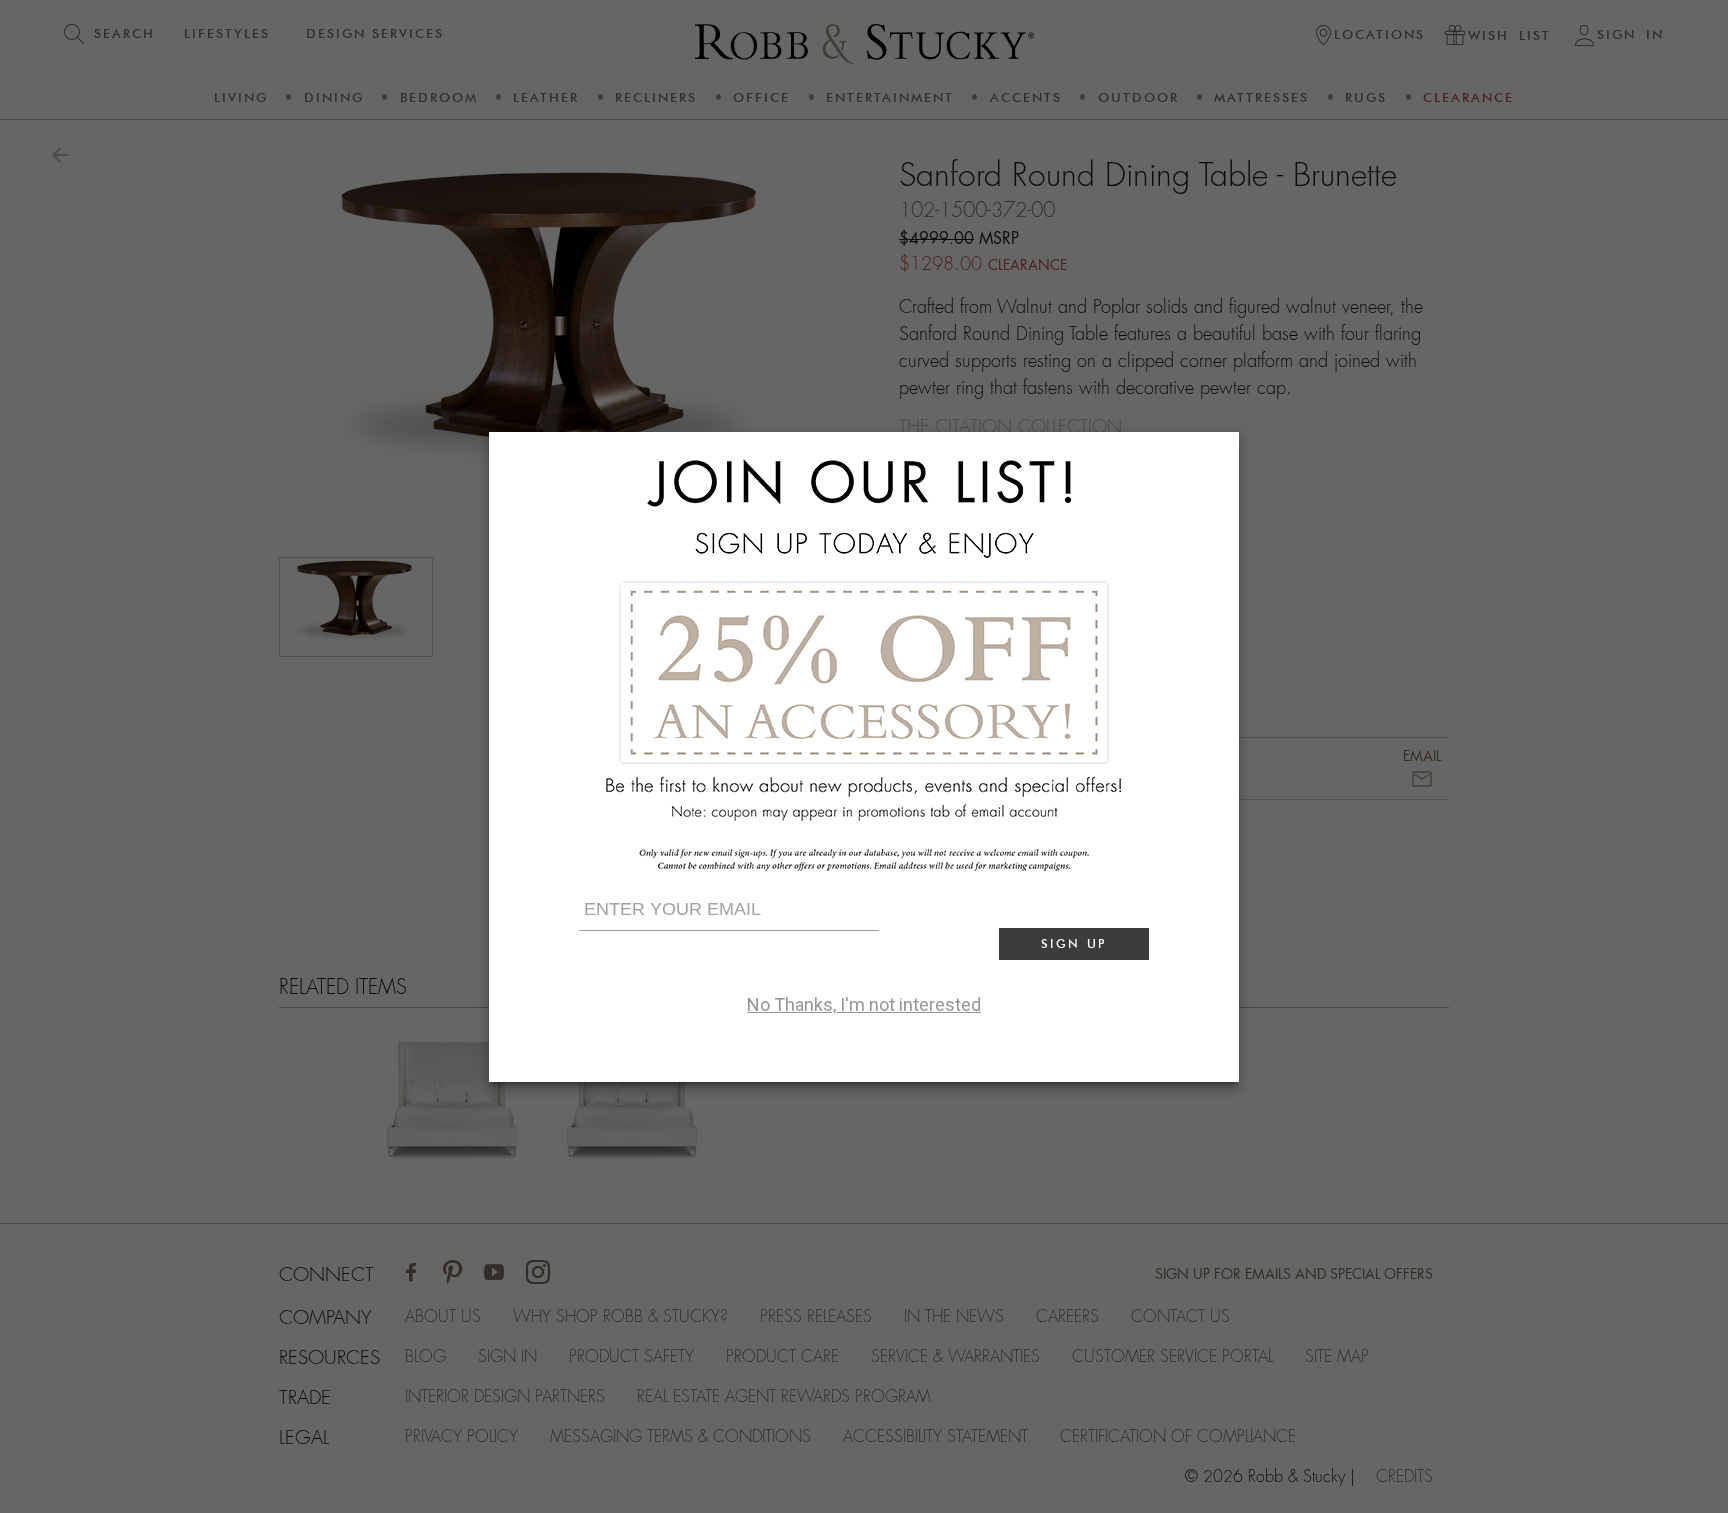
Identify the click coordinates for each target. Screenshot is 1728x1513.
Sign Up (1074, 943)
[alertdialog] (864, 757)
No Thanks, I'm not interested (864, 1004)
